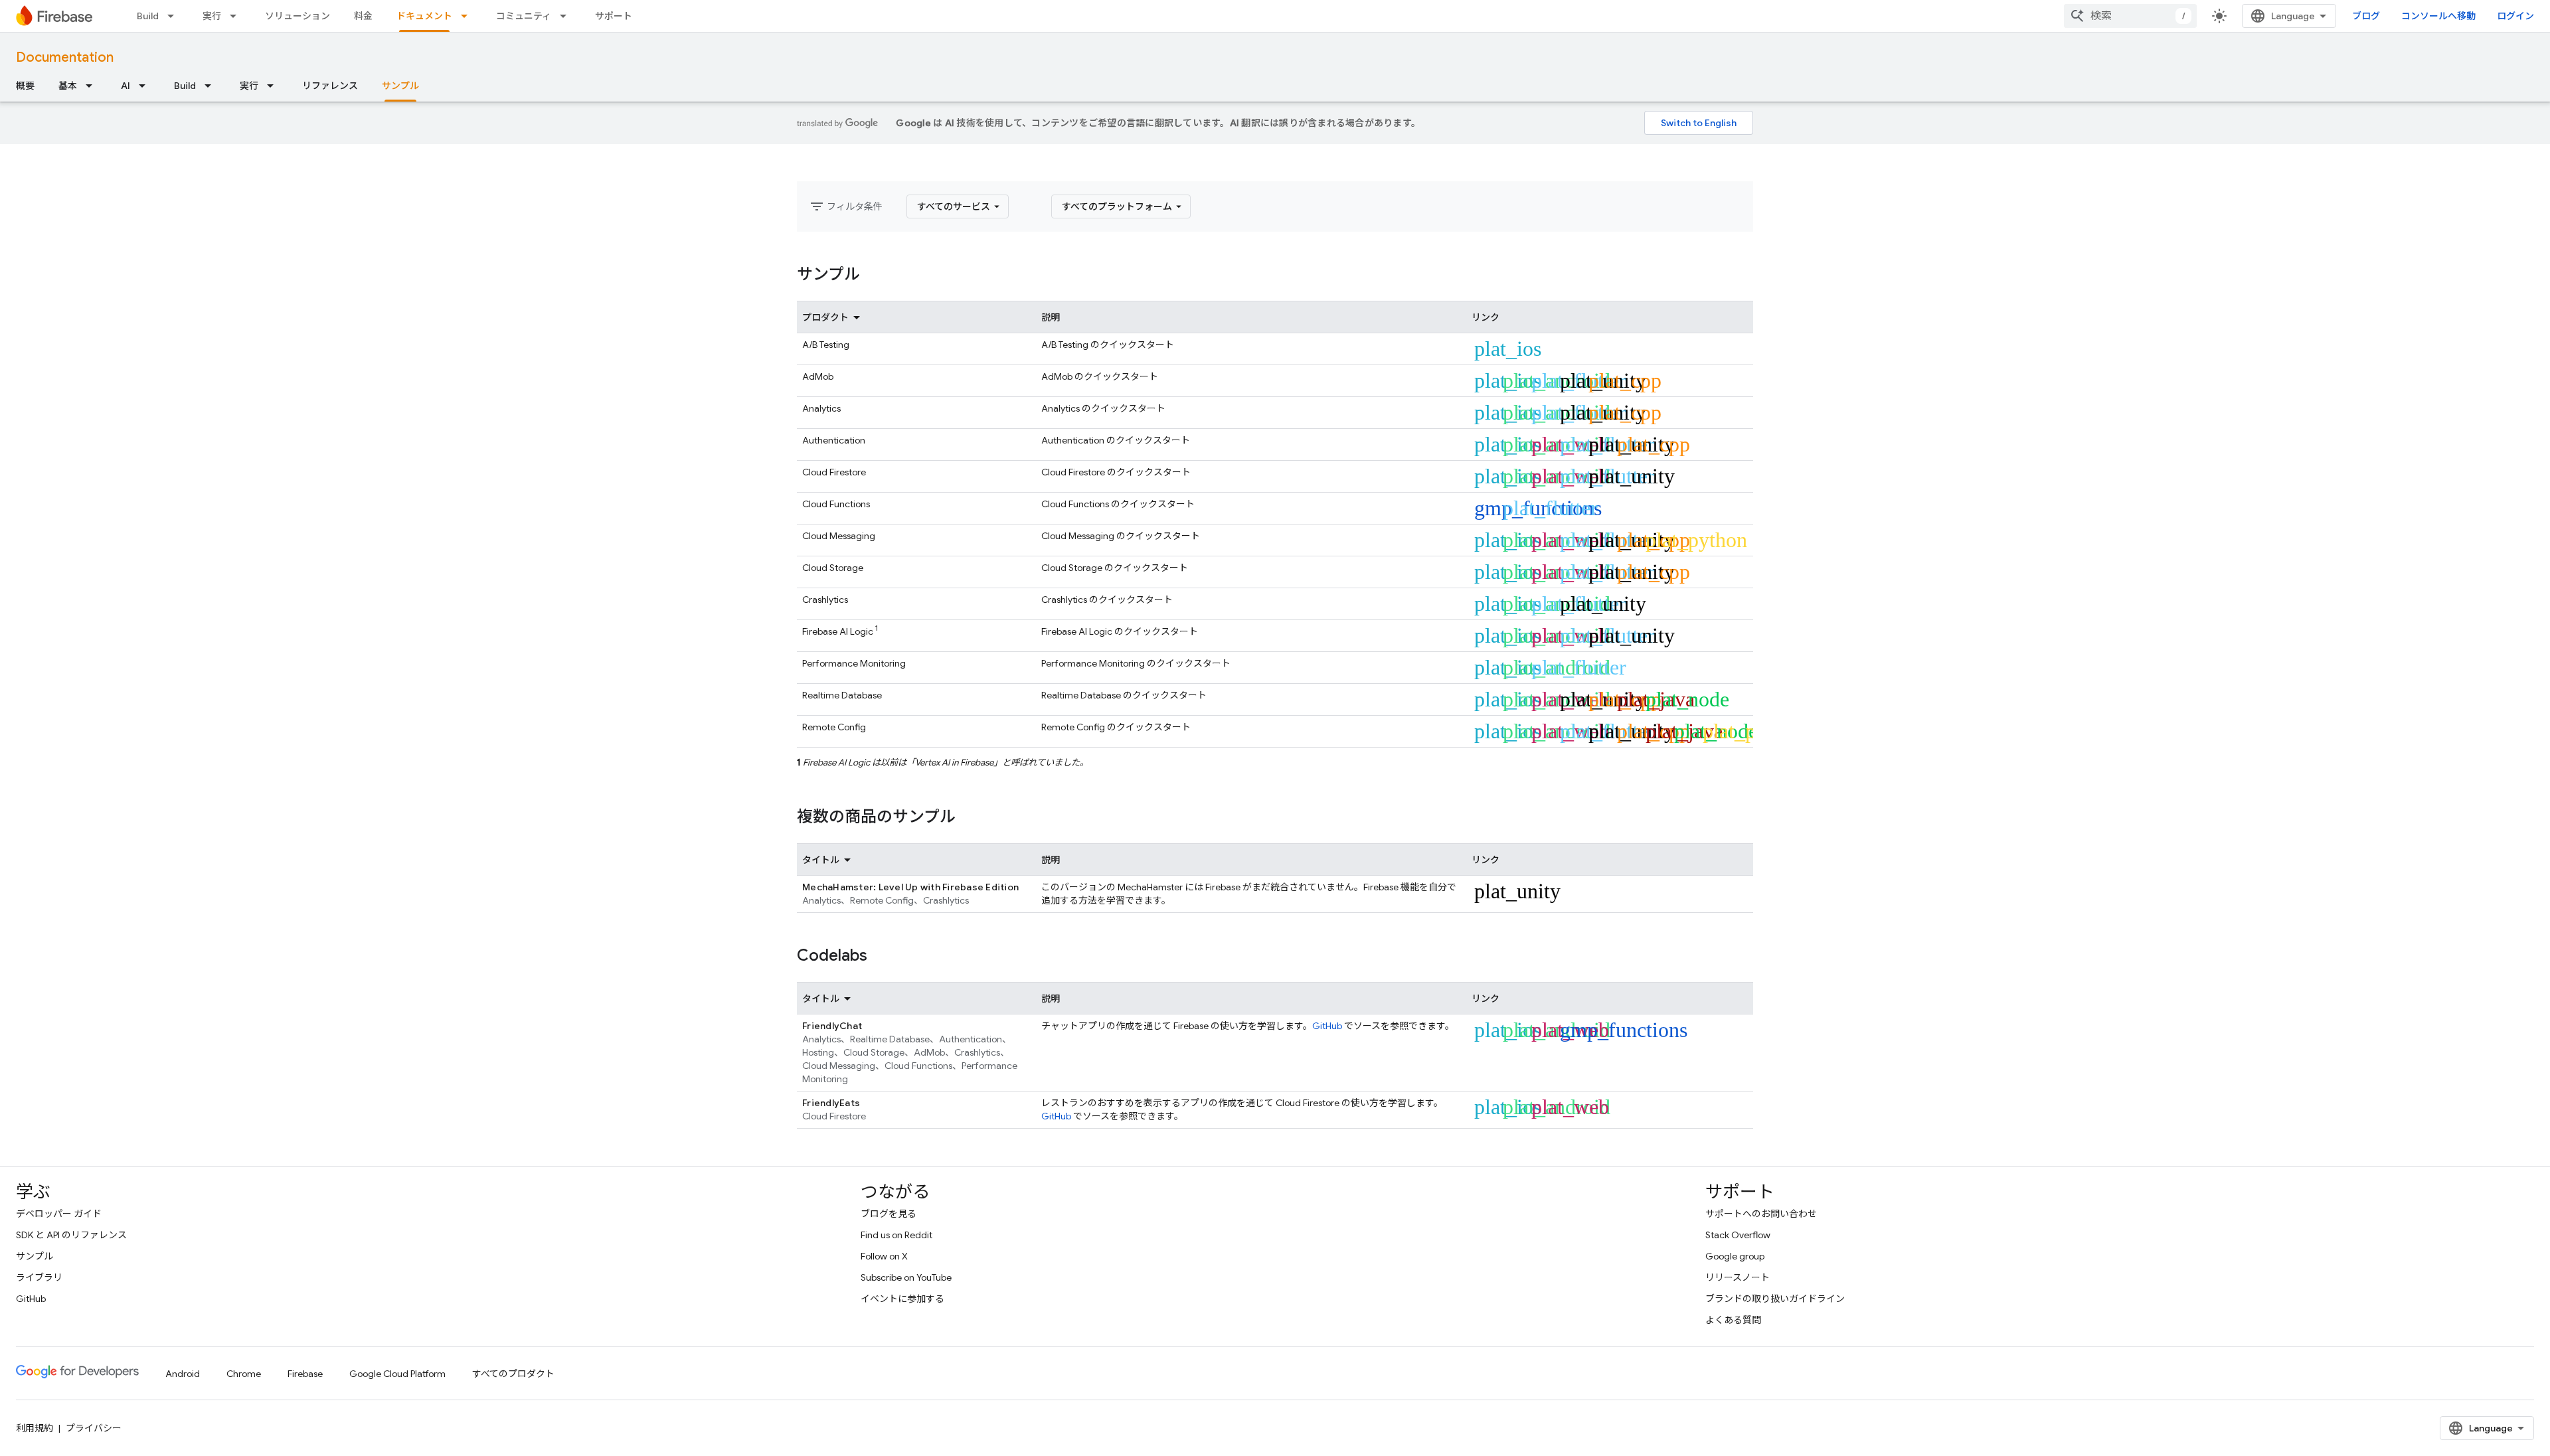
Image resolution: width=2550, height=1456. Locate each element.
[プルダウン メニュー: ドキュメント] (468, 16)
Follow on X (884, 1256)
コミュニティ (524, 16)
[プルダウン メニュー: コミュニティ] (567, 16)
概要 (25, 86)
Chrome (244, 1374)
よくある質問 (1733, 1320)
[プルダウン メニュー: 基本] (93, 86)
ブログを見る (889, 1214)
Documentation (65, 57)
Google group (1735, 1256)
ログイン (2515, 16)
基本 (68, 86)
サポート (614, 16)
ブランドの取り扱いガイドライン (1775, 1299)
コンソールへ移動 (2438, 16)
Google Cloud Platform (397, 1374)
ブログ (2366, 16)
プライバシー (94, 1428)
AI (126, 86)
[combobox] (2130, 16)
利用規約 (35, 1428)
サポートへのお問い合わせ (1761, 1214)
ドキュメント (424, 16)
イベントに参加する (902, 1299)
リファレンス (330, 86)
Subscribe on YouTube (906, 1277)
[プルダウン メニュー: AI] (146, 86)
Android (183, 1374)
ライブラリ (39, 1277)
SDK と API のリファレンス (71, 1235)
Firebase (305, 1374)
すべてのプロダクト (513, 1374)
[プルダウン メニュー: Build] (175, 16)
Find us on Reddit (896, 1235)
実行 (212, 16)
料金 (363, 16)
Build (148, 16)
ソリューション (297, 16)
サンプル (400, 86)
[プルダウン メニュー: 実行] (237, 16)
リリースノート (1738, 1277)
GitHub (1327, 1026)
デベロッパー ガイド (59, 1214)
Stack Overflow (1738, 1235)
